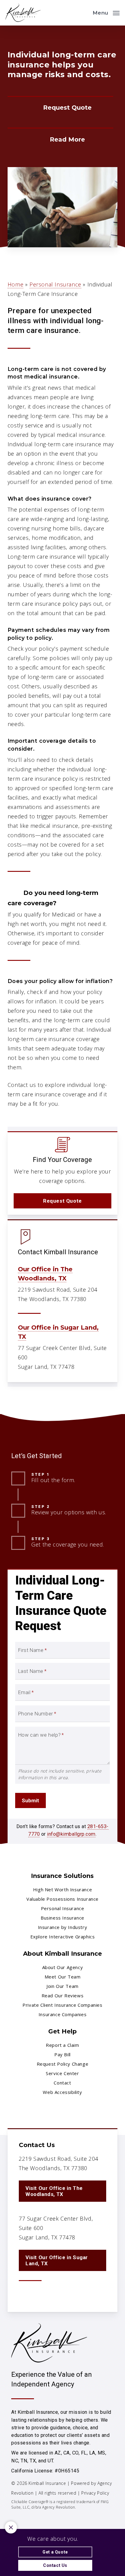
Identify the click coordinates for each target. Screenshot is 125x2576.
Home (15, 284)
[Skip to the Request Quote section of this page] (60, 108)
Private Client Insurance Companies (62, 2005)
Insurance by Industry (63, 1927)
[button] (106, 12)
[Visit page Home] (23, 13)
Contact (62, 2083)
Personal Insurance (55, 284)
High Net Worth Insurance (62, 1889)
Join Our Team (62, 1986)
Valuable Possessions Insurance (62, 1899)
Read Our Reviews (63, 1995)
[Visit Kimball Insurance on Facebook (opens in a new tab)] (37, 2295)
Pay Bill (62, 2054)
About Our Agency (63, 1967)
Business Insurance (62, 1918)
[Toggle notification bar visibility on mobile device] (11, 2527)
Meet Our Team (63, 1977)
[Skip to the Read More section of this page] (60, 139)
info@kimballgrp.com (71, 1834)
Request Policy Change (63, 2064)
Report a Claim (62, 2045)
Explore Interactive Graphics (63, 1937)
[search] (84, 13)
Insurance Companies (62, 2014)
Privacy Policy (95, 2493)
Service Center (62, 2073)
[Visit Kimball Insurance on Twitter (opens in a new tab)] (24, 2295)
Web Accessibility (62, 2092)
